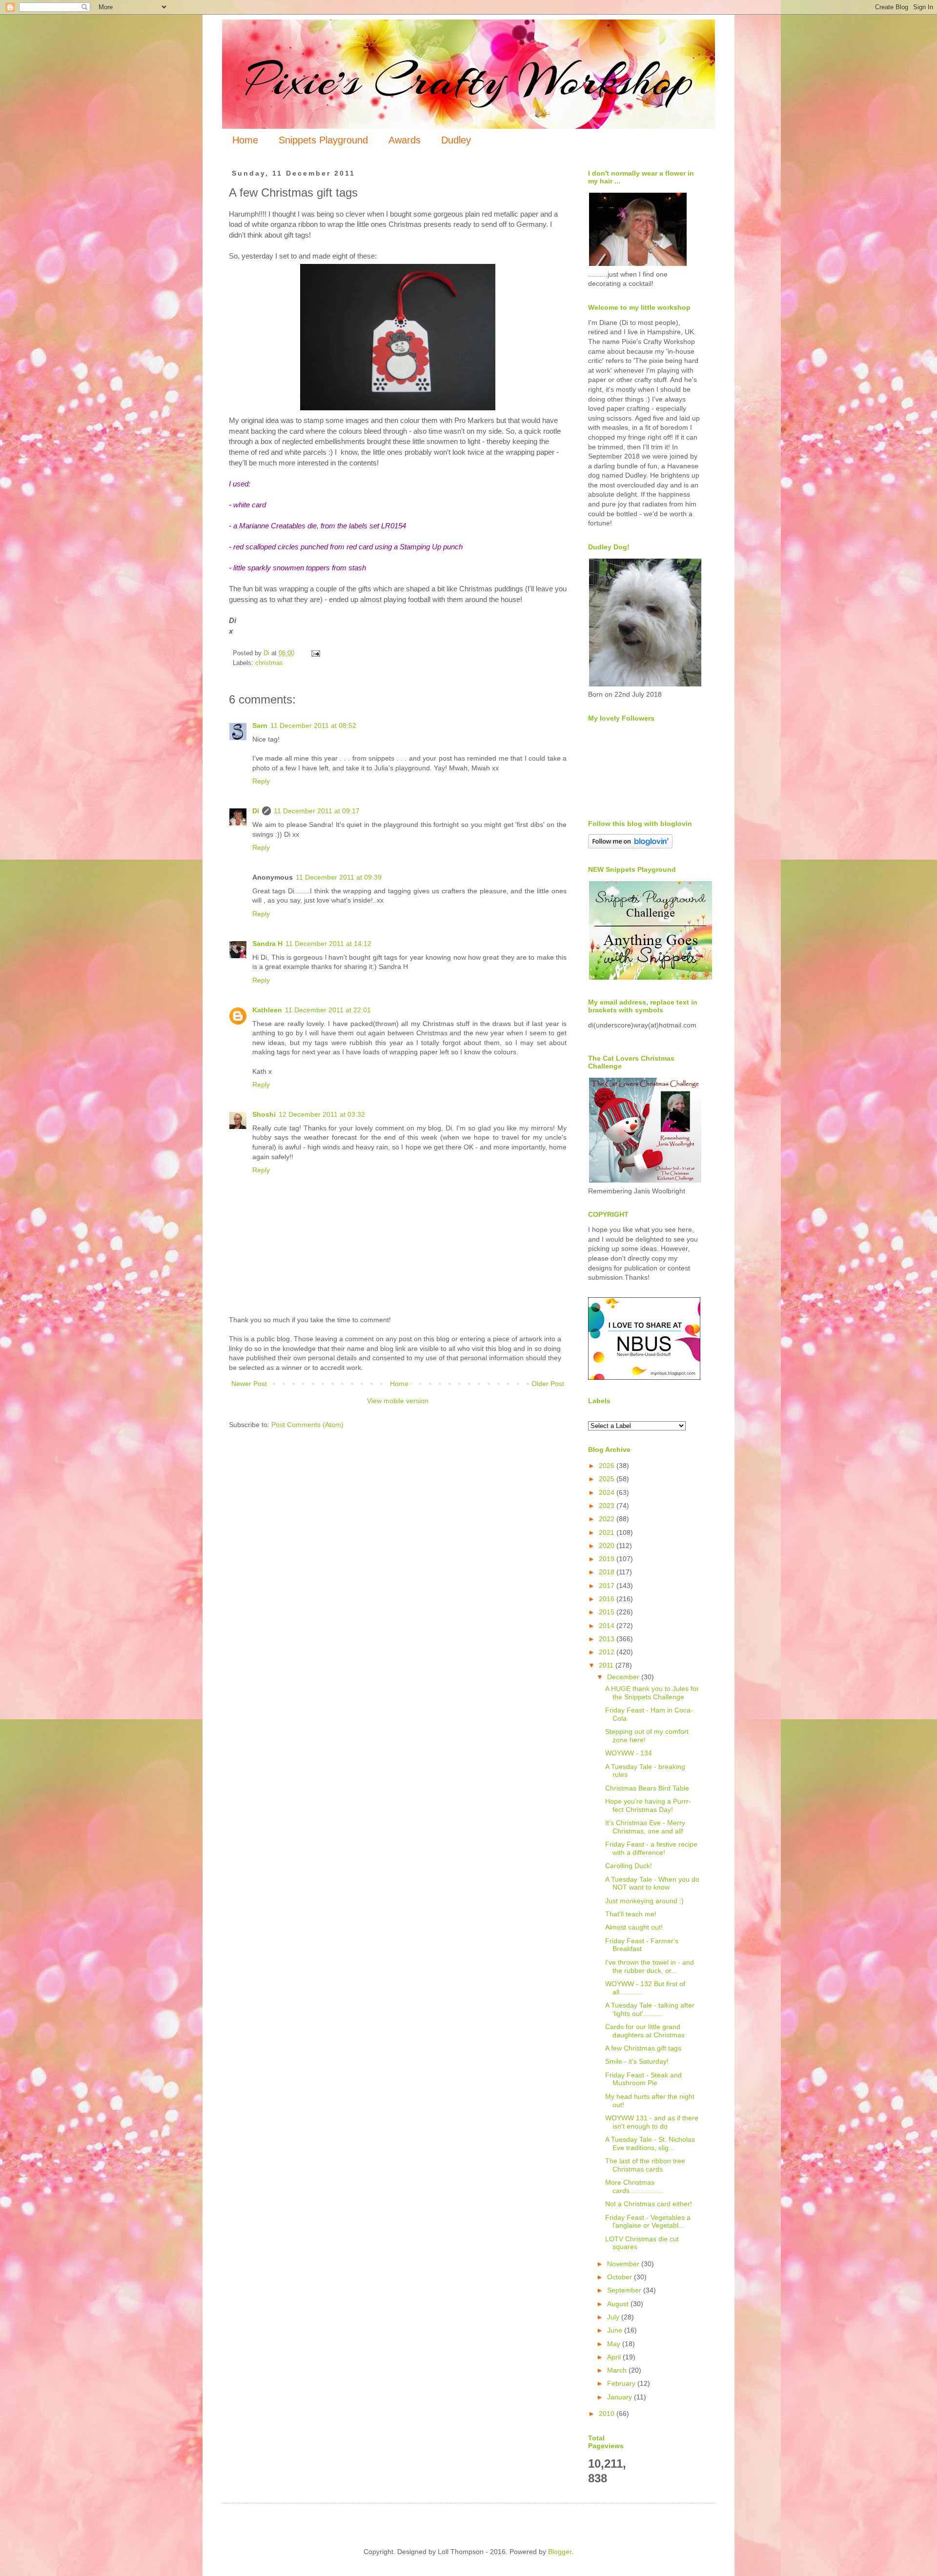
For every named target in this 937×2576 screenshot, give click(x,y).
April (615, 2357)
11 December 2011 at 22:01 (328, 1010)
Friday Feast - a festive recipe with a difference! (651, 1848)
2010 (608, 2414)
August (619, 2304)
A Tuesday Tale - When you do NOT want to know (652, 1883)
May (615, 2344)
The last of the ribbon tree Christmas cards (645, 2165)
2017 (608, 1586)
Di (256, 811)
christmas (269, 663)
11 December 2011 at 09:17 (317, 811)
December (624, 1677)
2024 (608, 1492)
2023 (608, 1506)
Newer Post (249, 1384)
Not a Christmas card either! (649, 2204)
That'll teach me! (631, 1914)
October (621, 2277)
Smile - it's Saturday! (637, 2061)
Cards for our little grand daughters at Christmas (645, 2031)
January (621, 2397)
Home (245, 140)
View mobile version (398, 1401)
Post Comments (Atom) (307, 1425)
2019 (608, 1559)
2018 (608, 1572)
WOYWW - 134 (629, 1753)
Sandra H (267, 944)
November (624, 2264)
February (622, 2383)
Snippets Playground (323, 140)
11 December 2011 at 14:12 (328, 944)
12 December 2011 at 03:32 (322, 1114)
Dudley (456, 140)
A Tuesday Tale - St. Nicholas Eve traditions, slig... (650, 2143)
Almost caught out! (634, 1927)
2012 (608, 1652)
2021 (608, 1532)
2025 (608, 1479)
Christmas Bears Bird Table (647, 1788)
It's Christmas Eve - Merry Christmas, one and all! (645, 1827)
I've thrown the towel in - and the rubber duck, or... (650, 1966)
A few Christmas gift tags (643, 2048)
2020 (608, 1546)
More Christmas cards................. (634, 2186)
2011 (607, 1665)
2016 (608, 1599)
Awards (405, 140)
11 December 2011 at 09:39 (339, 877)
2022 (608, 1519)
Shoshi (264, 1114)
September (625, 2290)
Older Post (548, 1384)
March (618, 2370)
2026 (608, 1466)
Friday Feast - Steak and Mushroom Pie (643, 2079)
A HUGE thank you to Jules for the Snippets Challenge (652, 1693)
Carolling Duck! (629, 1866)
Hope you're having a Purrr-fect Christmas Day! (648, 1805)
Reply (261, 781)
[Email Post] (315, 653)
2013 (608, 1639)
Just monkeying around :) (644, 1901)
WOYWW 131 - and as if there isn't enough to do (652, 2122)
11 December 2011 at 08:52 (313, 725)
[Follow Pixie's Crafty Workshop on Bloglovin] (630, 846)
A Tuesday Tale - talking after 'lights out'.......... (650, 2009)
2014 (608, 1626)
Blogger (560, 2552)
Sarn (260, 725)
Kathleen (267, 1010)
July (614, 2317)
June (616, 2330)
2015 (608, 1612)
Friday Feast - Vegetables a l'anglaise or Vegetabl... (648, 2222)
